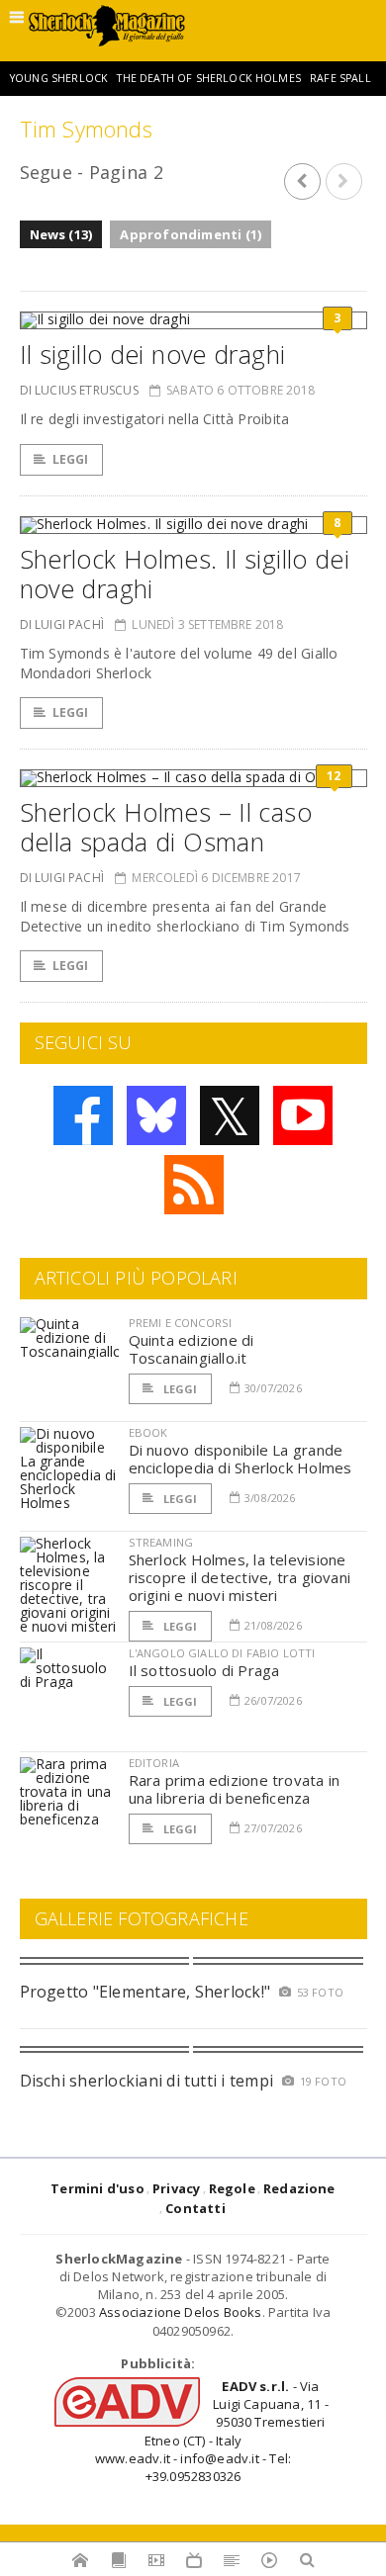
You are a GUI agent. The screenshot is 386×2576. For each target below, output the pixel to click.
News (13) (61, 234)
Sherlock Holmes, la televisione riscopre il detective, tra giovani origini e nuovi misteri (240, 1577)
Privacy (176, 2188)
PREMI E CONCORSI (181, 1323)
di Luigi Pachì (62, 624)
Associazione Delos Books (181, 2312)
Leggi (71, 459)
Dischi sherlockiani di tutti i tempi (147, 2081)
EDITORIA (154, 1763)
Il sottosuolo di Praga (204, 1670)
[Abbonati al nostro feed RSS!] (194, 1185)
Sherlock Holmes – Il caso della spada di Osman (166, 827)
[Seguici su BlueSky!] (156, 1115)
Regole (232, 2188)
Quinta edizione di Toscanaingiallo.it (192, 1349)
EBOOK (148, 1432)
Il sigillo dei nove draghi (153, 354)
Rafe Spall (340, 78)
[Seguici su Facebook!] (83, 1115)
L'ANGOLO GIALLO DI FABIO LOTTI (222, 1653)
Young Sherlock (59, 78)
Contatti (195, 2208)
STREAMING (161, 1542)
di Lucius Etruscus (79, 390)
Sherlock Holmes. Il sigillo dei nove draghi (185, 574)
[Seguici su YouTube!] (303, 1115)
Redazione (299, 2188)
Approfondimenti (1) (191, 234)
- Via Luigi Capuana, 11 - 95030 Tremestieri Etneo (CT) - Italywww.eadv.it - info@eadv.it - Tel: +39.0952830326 (212, 2431)
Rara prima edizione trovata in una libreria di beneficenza (235, 1789)
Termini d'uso (97, 2188)
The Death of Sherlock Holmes (208, 78)
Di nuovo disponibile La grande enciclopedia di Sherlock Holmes (241, 1459)
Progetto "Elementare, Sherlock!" (145, 1992)
